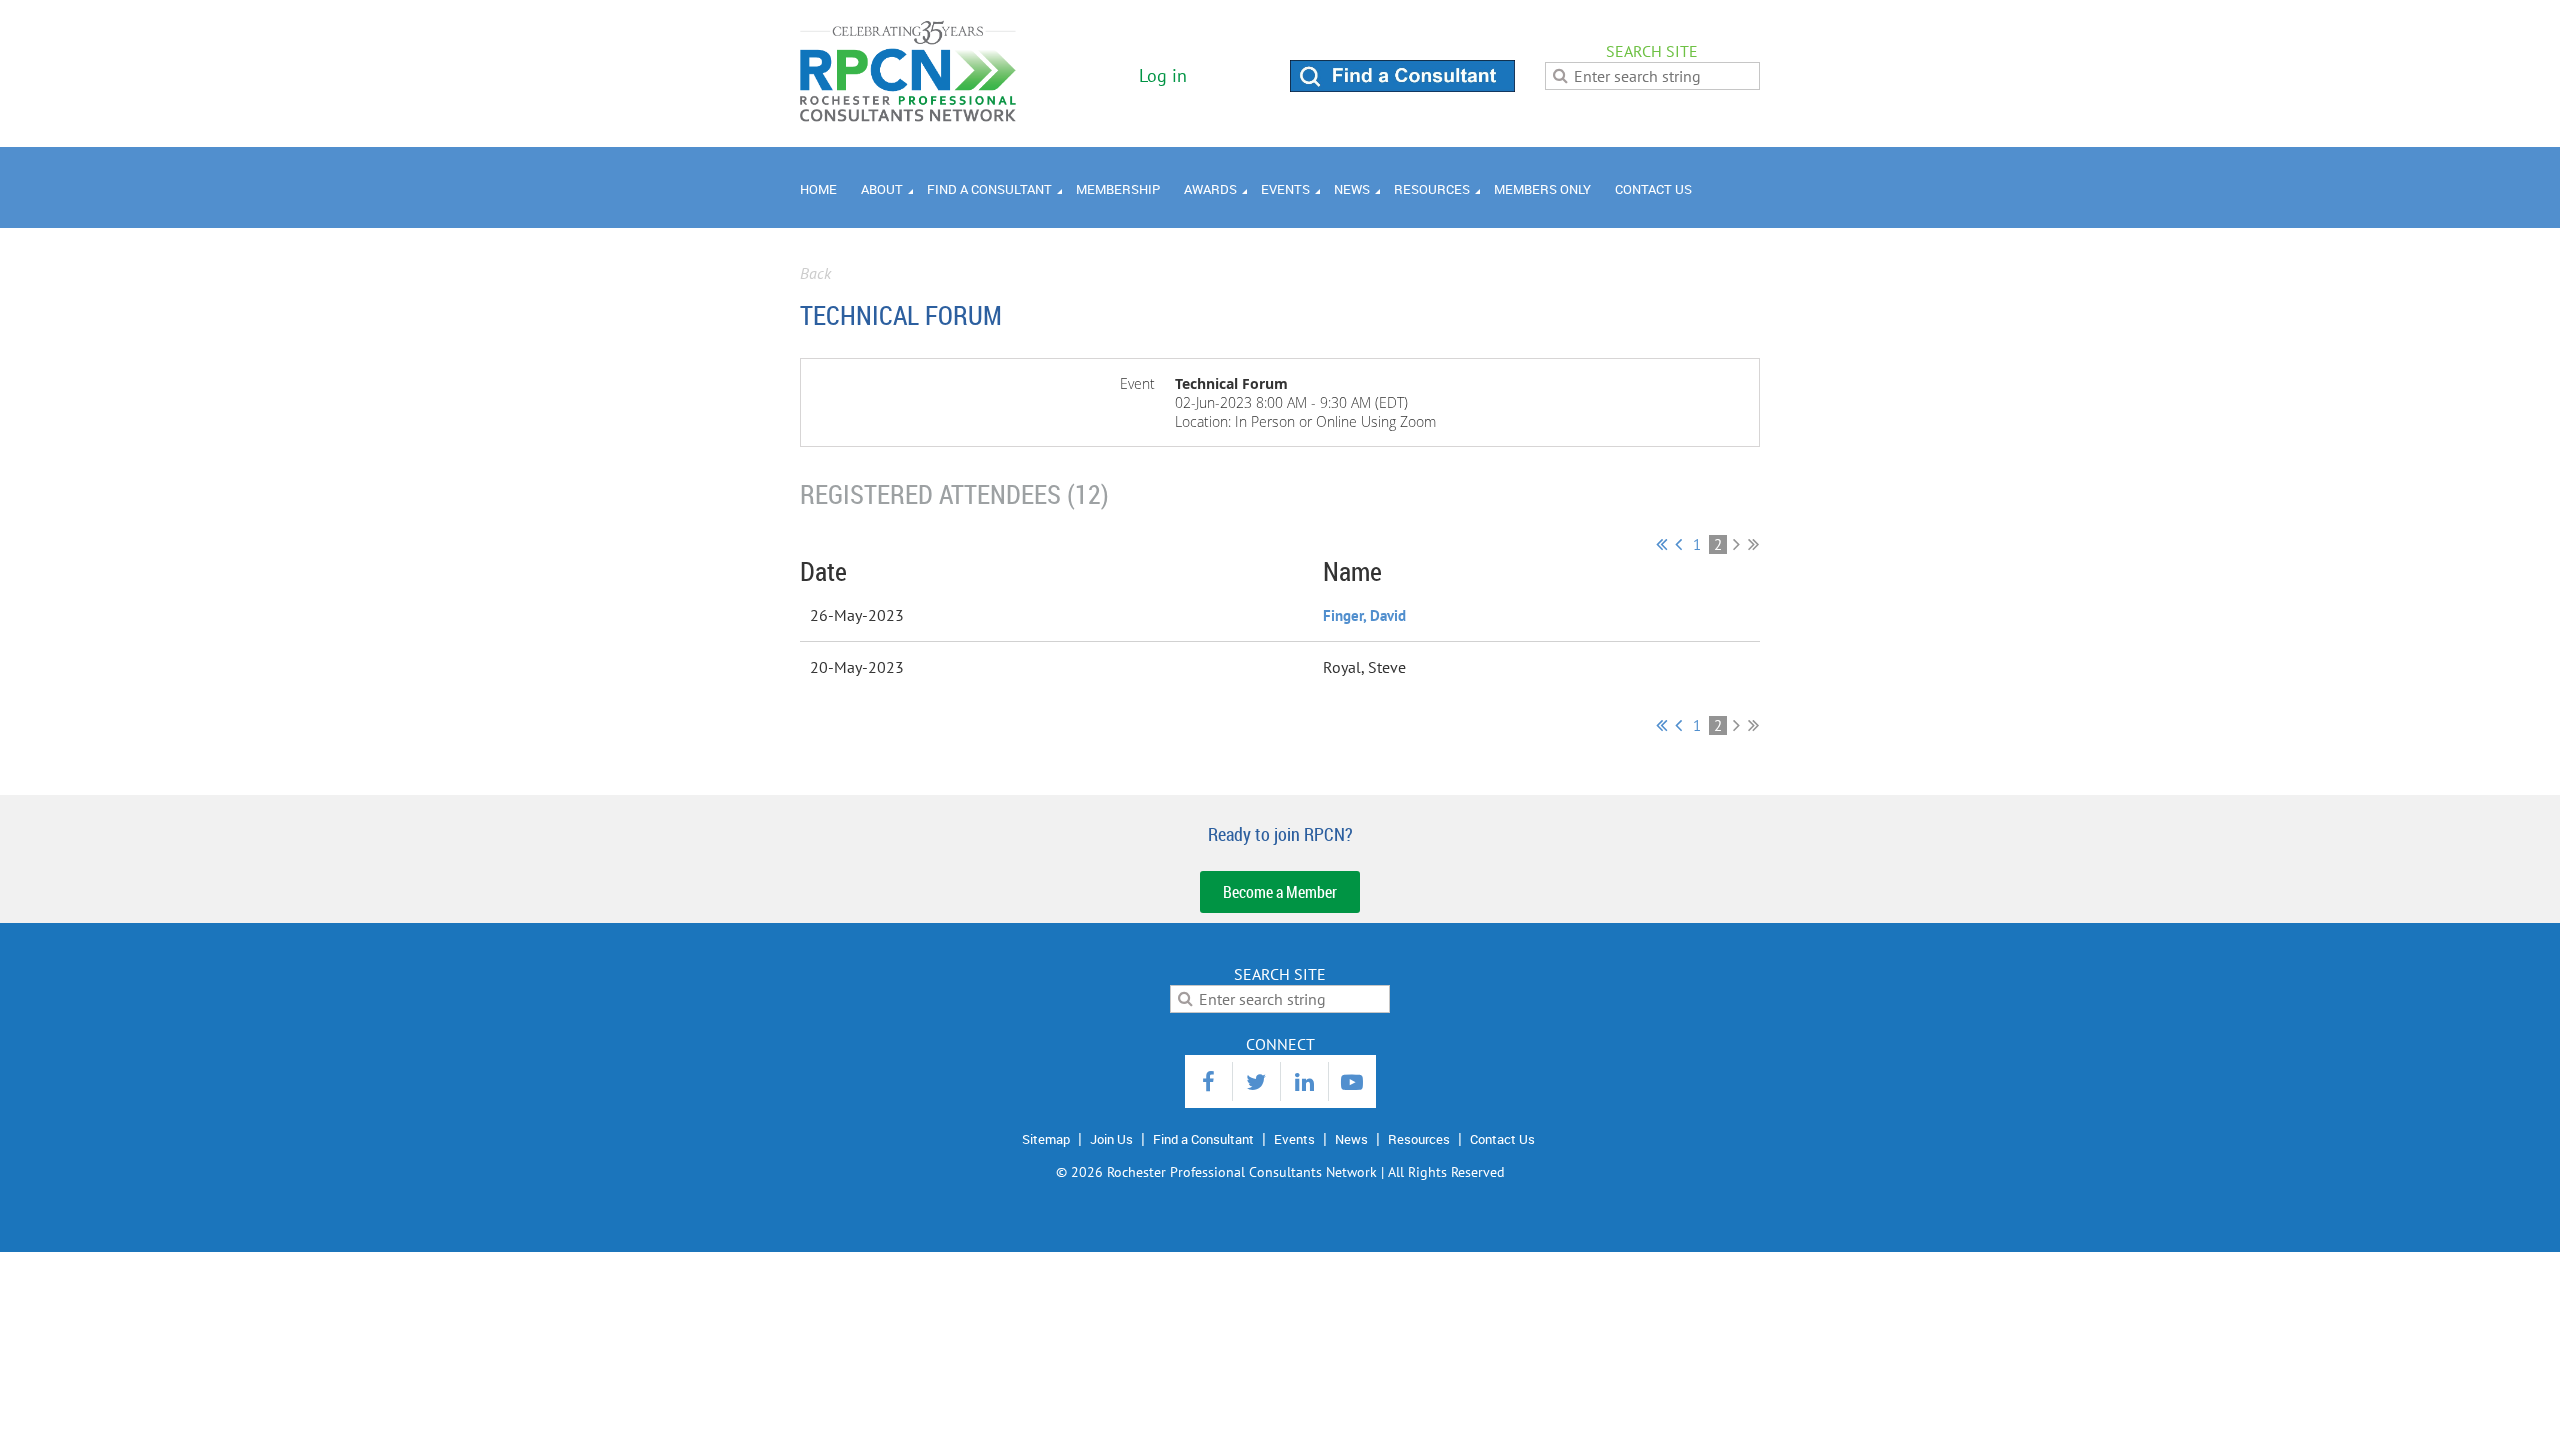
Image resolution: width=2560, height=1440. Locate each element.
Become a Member (1280, 892)
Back (815, 273)
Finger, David (1364, 615)
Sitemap (1046, 1139)
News (1351, 1139)
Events (1294, 1139)
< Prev (1678, 544)
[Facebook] (1208, 1081)
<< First (1661, 544)
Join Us (1111, 1139)
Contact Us (1502, 1139)
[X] (1256, 1081)
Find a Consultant (1203, 1139)
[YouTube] (1352, 1081)
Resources (1419, 1139)
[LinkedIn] (1304, 1081)
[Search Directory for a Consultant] (1402, 86)
